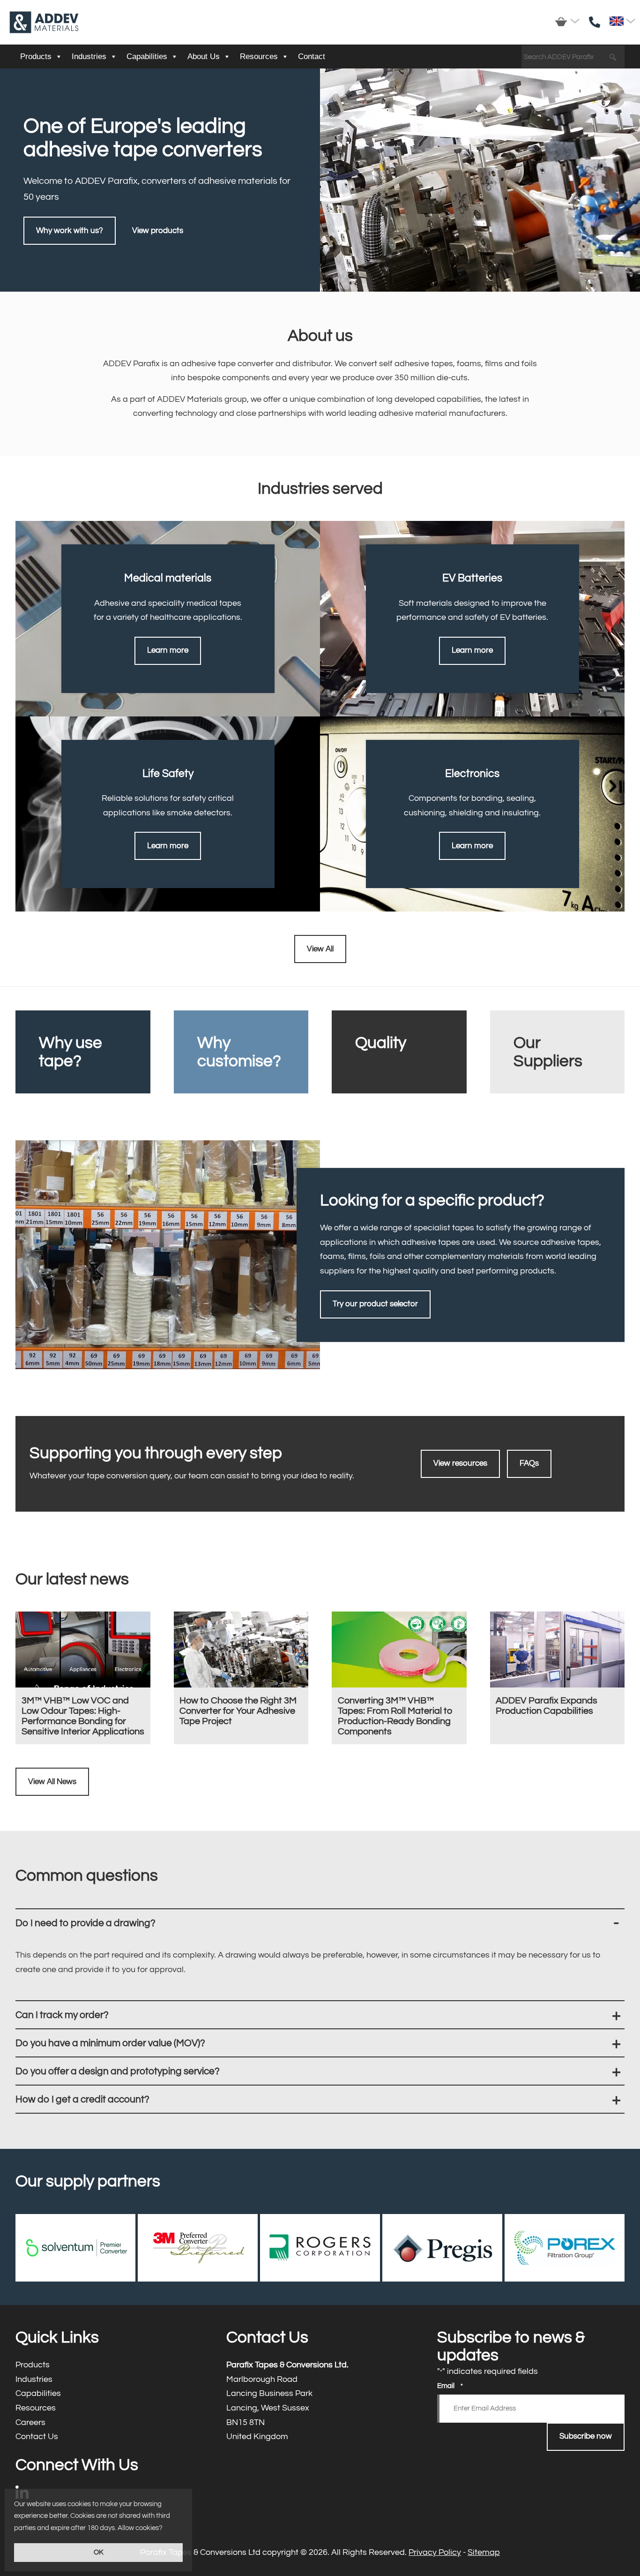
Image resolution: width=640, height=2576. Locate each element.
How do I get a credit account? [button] (320, 2099)
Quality (399, 1052)
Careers (109, 2423)
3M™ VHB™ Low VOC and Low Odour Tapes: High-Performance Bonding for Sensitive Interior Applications (83, 1678)
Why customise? (241, 1052)
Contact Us (109, 2437)
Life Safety (168, 814)
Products (36, 56)
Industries (89, 56)
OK (99, 2552)
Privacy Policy (435, 2552)
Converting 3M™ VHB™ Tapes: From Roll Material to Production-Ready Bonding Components (399, 1678)
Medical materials (168, 618)
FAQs (529, 1463)
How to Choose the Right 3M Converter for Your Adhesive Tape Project (241, 1678)
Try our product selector (375, 1304)
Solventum (75, 2248)
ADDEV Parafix (44, 22)
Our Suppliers (558, 1052)
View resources (460, 1463)
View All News (52, 1782)
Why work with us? (70, 231)
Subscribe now (586, 2436)
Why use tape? (83, 1052)
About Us (204, 56)
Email (450, 2386)
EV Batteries (472, 618)
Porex (565, 2248)
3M (198, 2248)
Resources (259, 56)
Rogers (320, 2248)
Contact (312, 56)
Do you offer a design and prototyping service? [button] (320, 2071)
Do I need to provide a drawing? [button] (320, 1923)
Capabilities (147, 56)
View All (320, 949)
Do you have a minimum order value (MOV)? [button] (320, 2043)
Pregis (442, 2248)
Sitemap (484, 2552)
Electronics (472, 814)
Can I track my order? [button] (320, 2015)
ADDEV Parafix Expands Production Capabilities (558, 1678)
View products (158, 231)
